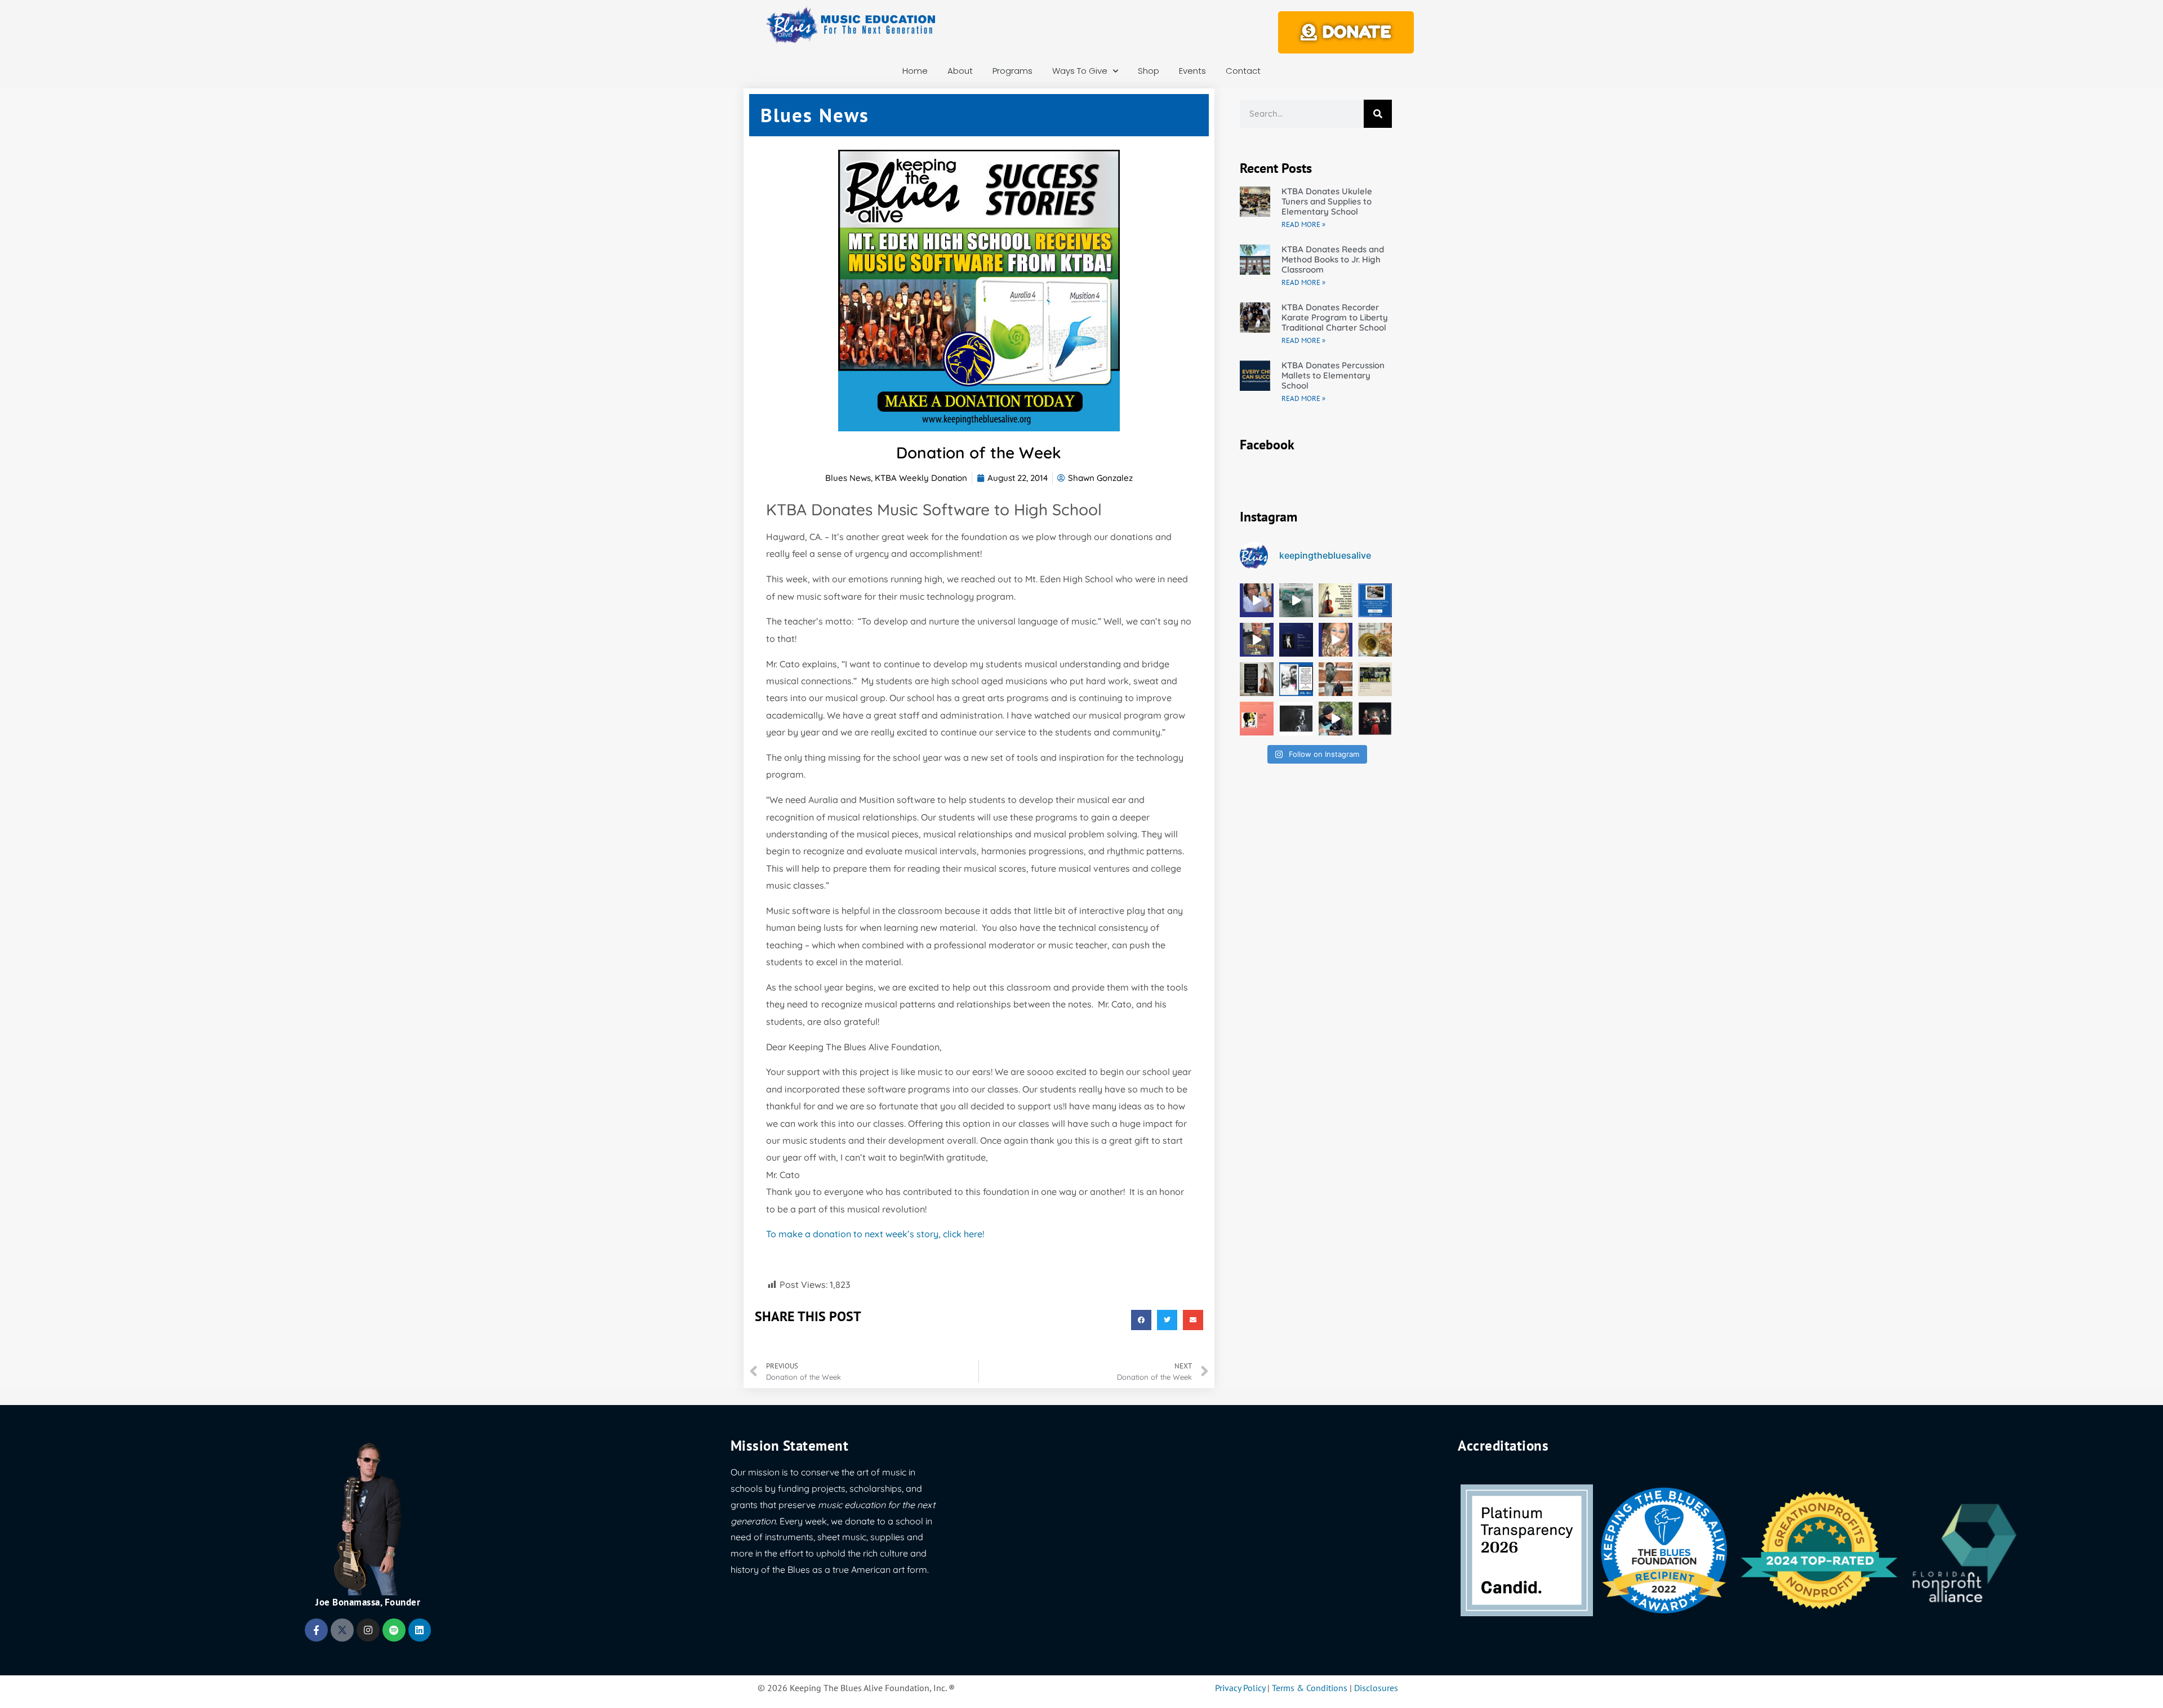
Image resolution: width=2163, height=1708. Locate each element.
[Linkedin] (420, 1630)
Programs (1012, 71)
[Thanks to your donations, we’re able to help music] (1296, 679)
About (960, 71)
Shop (1149, 71)
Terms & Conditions (1310, 1688)
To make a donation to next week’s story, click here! (875, 1234)
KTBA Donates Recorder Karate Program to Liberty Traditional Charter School (1335, 317)
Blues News (848, 478)
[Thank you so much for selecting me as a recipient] (1336, 640)
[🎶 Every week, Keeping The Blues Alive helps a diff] (1257, 679)
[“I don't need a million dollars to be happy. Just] (1375, 640)
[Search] (1378, 114)
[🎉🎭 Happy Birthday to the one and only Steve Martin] (1296, 640)
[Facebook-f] (316, 1630)
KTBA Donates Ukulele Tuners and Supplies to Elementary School (1327, 201)
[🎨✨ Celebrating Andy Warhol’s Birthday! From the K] (1375, 679)
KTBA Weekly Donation (921, 478)
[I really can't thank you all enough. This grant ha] (1257, 640)
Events (1192, 71)
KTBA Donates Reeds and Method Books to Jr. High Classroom (1333, 259)
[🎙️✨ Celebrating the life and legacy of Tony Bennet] (1296, 719)
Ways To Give (1080, 71)
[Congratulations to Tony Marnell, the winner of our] (1336, 679)
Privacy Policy (1240, 1688)
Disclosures (1376, 1688)
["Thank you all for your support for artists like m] (1257, 600)
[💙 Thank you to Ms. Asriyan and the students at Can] (1375, 600)
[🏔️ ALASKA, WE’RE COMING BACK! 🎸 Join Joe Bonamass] (1296, 600)
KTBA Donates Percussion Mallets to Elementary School (1333, 375)
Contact (1243, 71)
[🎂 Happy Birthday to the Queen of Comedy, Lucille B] (1257, 719)
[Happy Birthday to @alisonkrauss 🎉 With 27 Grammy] (1375, 719)
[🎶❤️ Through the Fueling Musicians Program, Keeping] (1336, 719)
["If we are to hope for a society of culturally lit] (1336, 600)
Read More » (1303, 224)
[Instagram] (368, 1630)
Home (915, 71)
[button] (1141, 1320)
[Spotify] (394, 1630)
